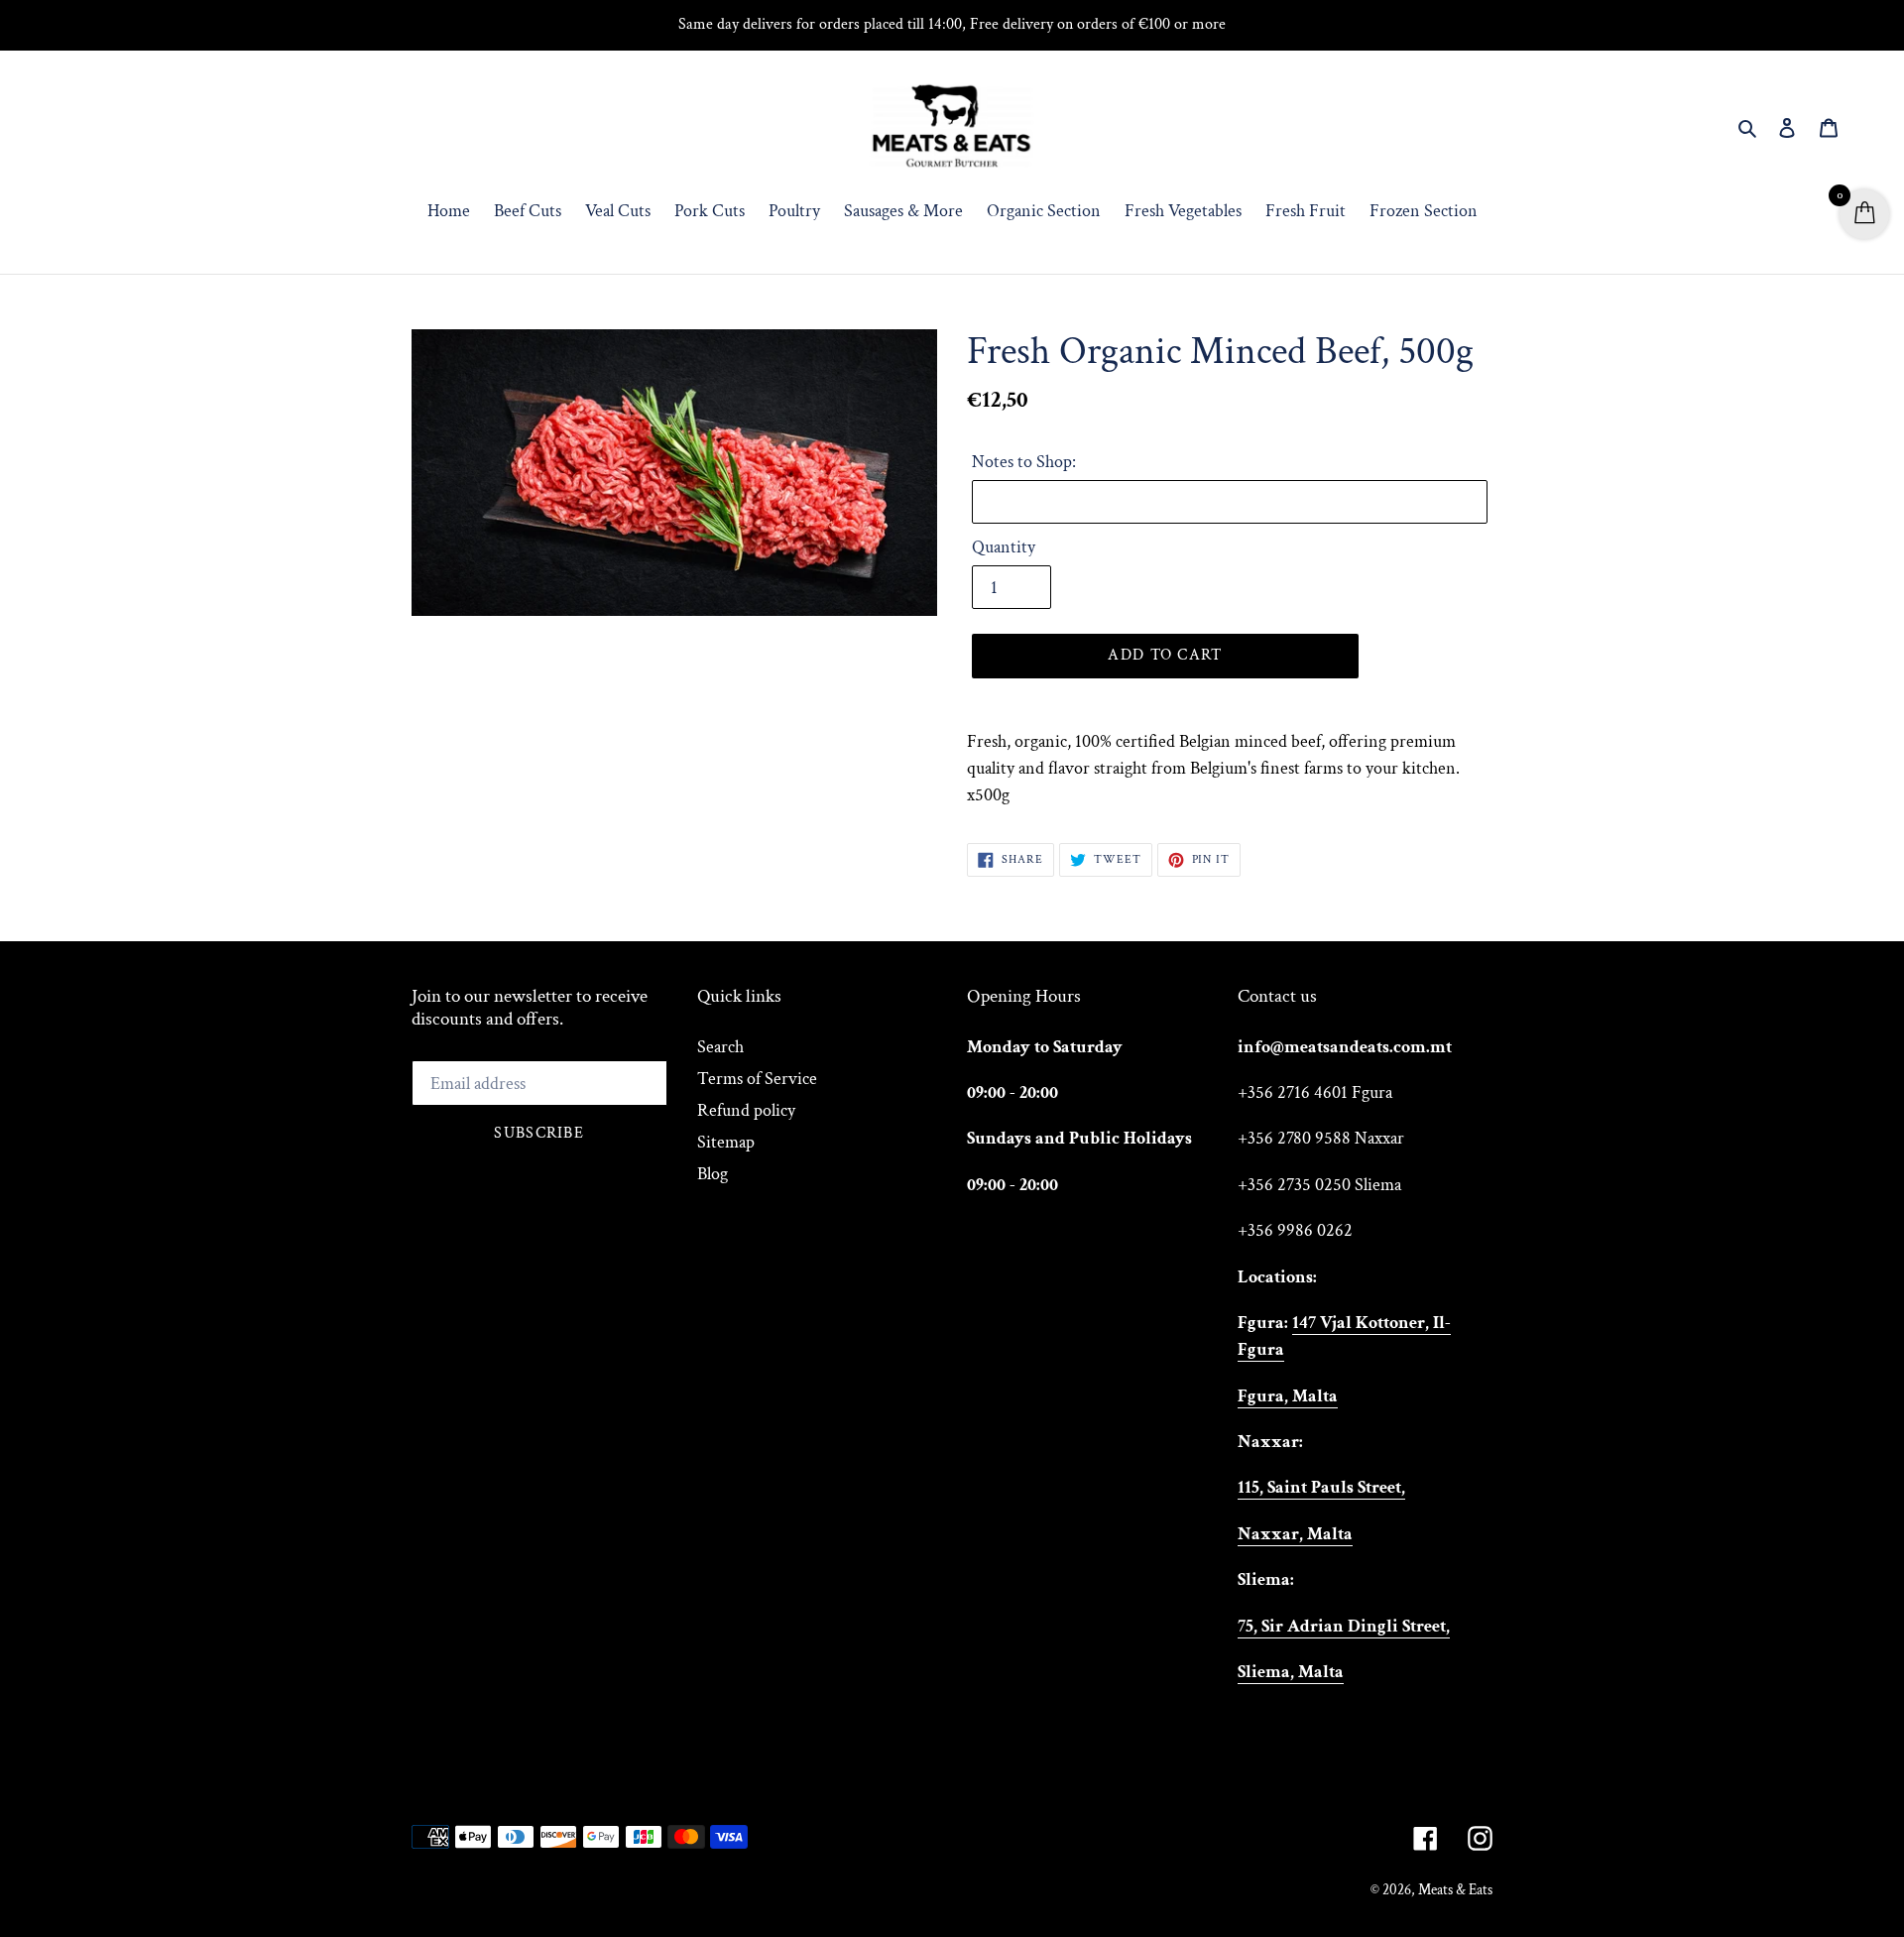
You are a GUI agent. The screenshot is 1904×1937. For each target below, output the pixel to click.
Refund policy (746, 1110)
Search (720, 1047)
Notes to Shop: (1024, 462)
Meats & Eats (1455, 1890)
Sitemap (726, 1142)
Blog (713, 1174)
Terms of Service (757, 1079)
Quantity (1004, 547)
